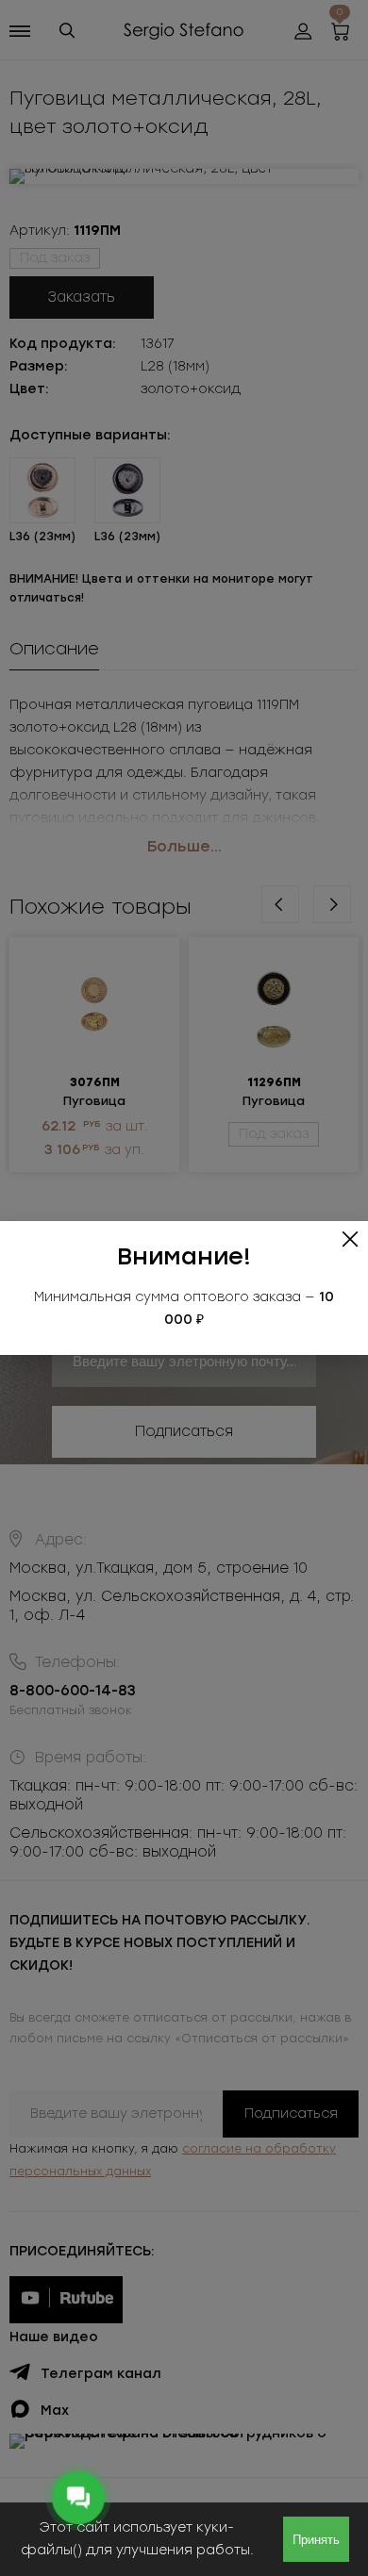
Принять (316, 2540)
